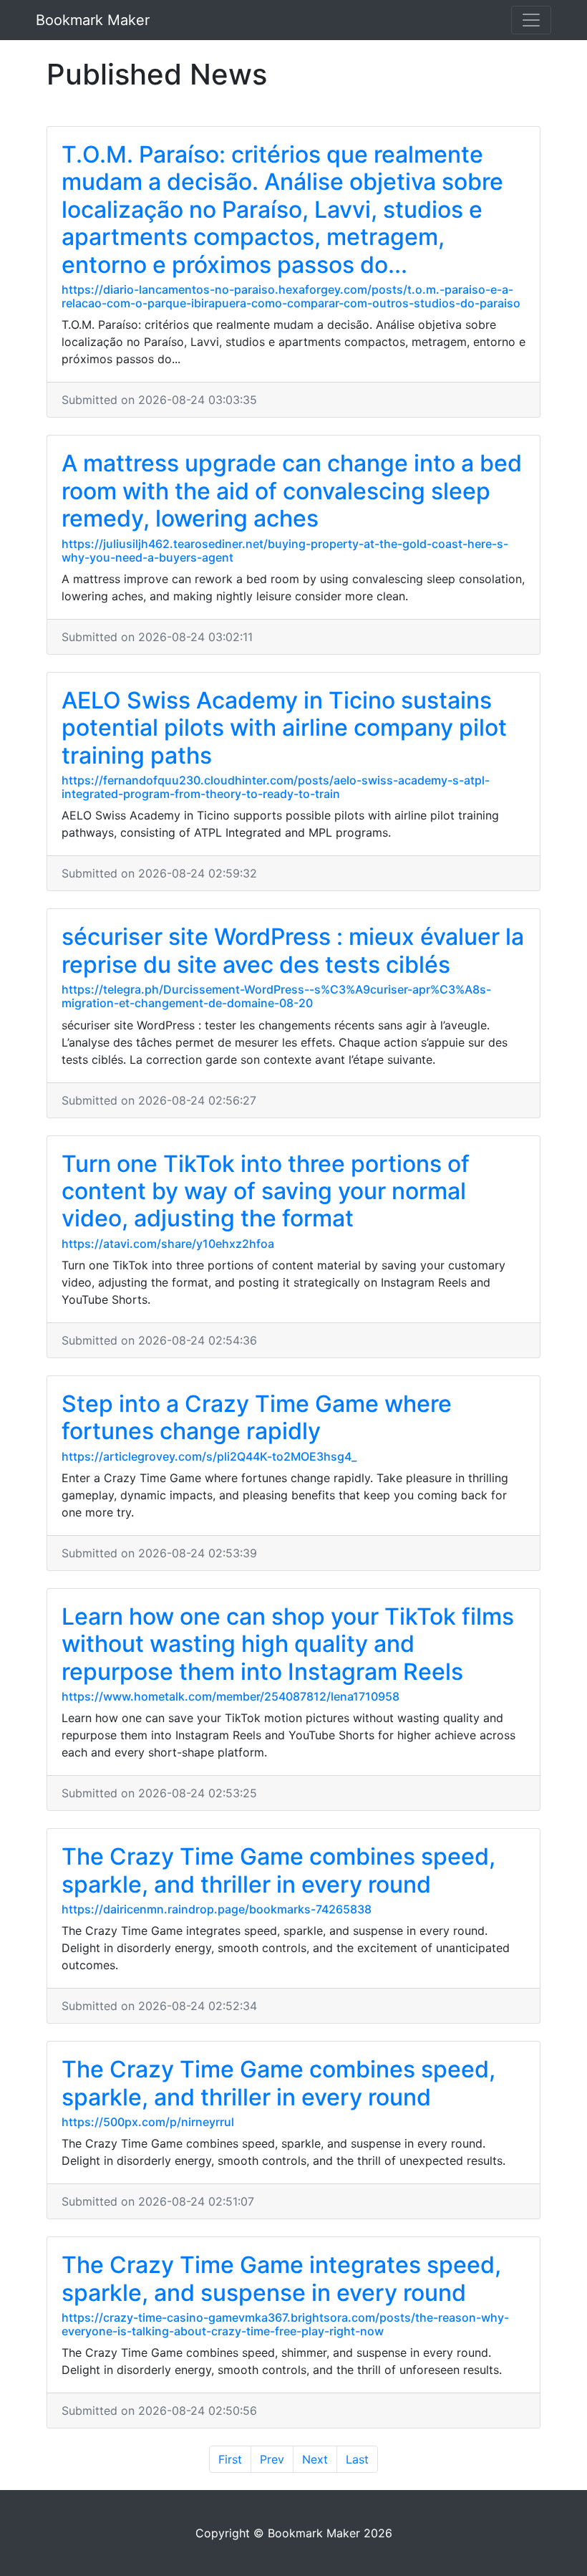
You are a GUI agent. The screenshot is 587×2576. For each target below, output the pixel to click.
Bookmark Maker (93, 20)
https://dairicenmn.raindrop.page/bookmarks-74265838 (217, 1909)
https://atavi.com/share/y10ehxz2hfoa (168, 1244)
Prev (272, 2459)
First (230, 2459)
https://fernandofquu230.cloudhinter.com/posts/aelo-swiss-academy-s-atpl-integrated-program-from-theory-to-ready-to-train (276, 787)
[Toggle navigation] (531, 20)
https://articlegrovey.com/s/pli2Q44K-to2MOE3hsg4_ (209, 1456)
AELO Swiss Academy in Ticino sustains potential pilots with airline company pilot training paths (284, 728)
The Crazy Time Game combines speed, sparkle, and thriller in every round (278, 1870)
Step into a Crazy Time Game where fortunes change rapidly (257, 1417)
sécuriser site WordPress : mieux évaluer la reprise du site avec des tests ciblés (293, 950)
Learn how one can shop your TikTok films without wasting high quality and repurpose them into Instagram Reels (288, 1644)
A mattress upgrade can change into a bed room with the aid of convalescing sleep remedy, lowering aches (292, 491)
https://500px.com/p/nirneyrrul (148, 2122)
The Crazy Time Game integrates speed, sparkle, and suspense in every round (281, 2278)
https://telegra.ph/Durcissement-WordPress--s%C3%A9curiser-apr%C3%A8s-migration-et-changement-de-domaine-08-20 (276, 996)
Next (315, 2459)
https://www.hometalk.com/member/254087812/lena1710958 (231, 1696)
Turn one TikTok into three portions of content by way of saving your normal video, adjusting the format (266, 1191)
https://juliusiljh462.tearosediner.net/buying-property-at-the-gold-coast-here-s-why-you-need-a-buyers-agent (285, 551)
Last (357, 2459)
